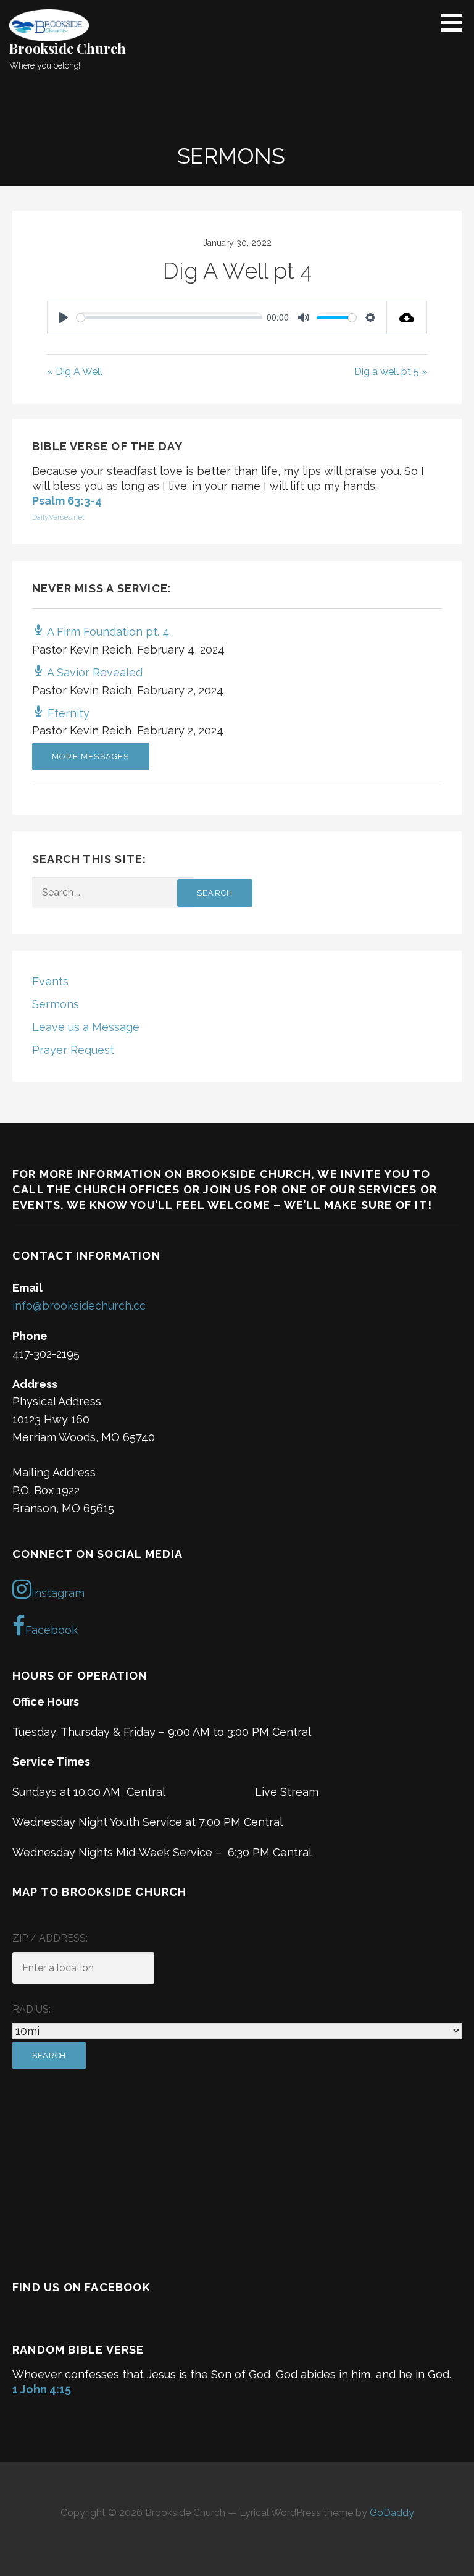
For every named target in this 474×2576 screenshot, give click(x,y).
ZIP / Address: (50, 1938)
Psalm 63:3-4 (67, 501)
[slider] (169, 318)
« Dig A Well (75, 372)
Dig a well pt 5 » (391, 372)
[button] (456, 22)
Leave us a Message (86, 1027)
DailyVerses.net (58, 517)
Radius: (31, 2009)
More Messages (91, 756)
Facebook (52, 1630)
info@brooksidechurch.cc (79, 1306)
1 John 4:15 (42, 2389)
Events (50, 981)
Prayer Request (73, 1050)
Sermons (56, 1004)
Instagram (58, 1593)
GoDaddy (392, 2513)
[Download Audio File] (407, 318)
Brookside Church (67, 48)
